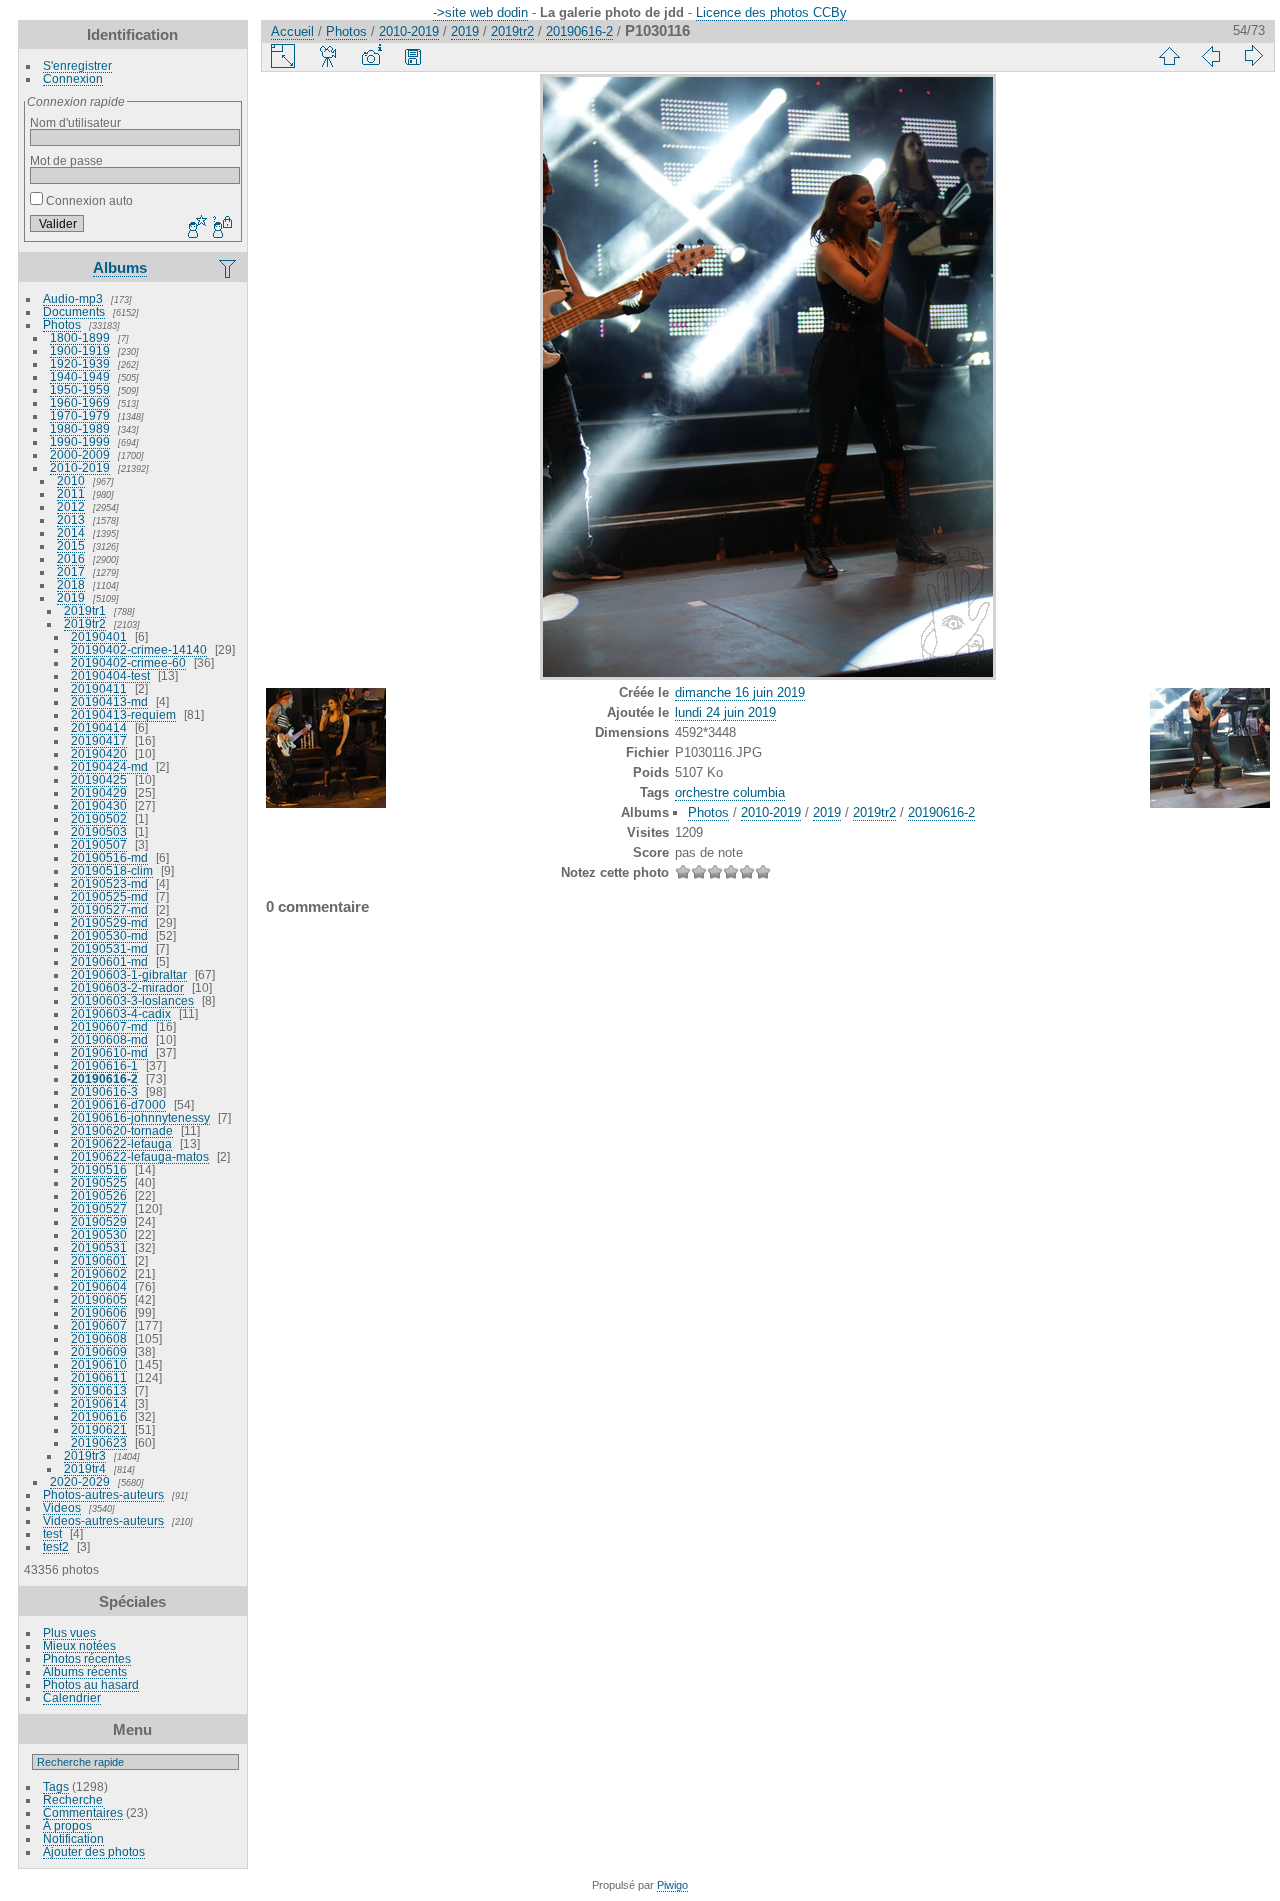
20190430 (99, 805)
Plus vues (69, 1632)
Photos (62, 324)
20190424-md (109, 766)
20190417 (99, 740)
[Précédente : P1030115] (1211, 56)
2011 (71, 493)
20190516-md (109, 857)
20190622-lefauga (121, 1143)
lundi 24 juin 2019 (725, 712)
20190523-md (109, 883)
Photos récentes (87, 1658)
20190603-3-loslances (132, 1000)
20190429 (99, 792)
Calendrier (72, 1697)
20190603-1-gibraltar (129, 974)
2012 (71, 506)
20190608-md (109, 1039)
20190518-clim (112, 870)
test (52, 1533)
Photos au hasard (91, 1684)
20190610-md (109, 1052)
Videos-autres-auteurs (103, 1520)
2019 (71, 597)
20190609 (99, 1351)
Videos (62, 1507)
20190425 (99, 779)
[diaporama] (329, 56)
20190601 (99, 1260)
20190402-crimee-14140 (139, 649)
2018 (71, 584)
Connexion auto (88, 200)
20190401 (99, 636)
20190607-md (109, 1026)
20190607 (99, 1325)
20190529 (99, 1221)
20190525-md (109, 896)
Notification (73, 1838)
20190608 (99, 1338)
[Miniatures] (1169, 56)
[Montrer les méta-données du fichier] (371, 56)
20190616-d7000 (118, 1104)
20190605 (99, 1299)
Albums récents (85, 1671)
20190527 (99, 1208)
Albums (120, 267)
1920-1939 (80, 363)
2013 (71, 519)
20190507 (99, 844)
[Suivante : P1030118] (1253, 56)
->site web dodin (480, 12)
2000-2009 (80, 454)
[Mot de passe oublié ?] (221, 228)
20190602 (99, 1273)
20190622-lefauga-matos (140, 1156)
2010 (71, 480)
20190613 (99, 1390)
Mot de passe (66, 160)
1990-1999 (80, 441)
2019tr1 (85, 610)
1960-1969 (80, 402)
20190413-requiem (123, 714)
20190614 (99, 1403)
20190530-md (109, 935)
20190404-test (110, 675)
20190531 (99, 1247)
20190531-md (109, 948)
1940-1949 (80, 376)
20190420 (99, 753)
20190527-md (109, 909)
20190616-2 (104, 1078)
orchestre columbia (730, 792)
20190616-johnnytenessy (140, 1117)
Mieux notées (79, 1645)
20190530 (99, 1234)
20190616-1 (104, 1065)
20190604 (99, 1286)
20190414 (99, 727)
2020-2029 (80, 1481)
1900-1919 (80, 350)
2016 (71, 558)
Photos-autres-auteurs (103, 1494)
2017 (71, 571)
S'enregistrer (77, 65)
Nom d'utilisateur (75, 122)
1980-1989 (80, 428)
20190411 (99, 688)
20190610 (99, 1364)
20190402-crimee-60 (128, 662)
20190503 (99, 831)
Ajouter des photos (94, 1851)
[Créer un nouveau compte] (195, 228)
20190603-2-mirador (127, 987)
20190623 (99, 1442)
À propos (67, 1825)
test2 (56, 1546)
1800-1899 (80, 337)
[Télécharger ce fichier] (413, 56)
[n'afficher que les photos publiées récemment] (229, 268)
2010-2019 (80, 467)
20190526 (99, 1195)
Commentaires (83, 1812)
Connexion (73, 78)
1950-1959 (80, 389)
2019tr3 (85, 1455)
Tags (56, 1786)
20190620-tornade (122, 1130)
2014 (71, 532)
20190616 (99, 1416)
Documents (74, 311)
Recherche (73, 1799)
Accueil (292, 31)
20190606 (99, 1312)
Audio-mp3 (73, 298)
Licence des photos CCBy (771, 12)
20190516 (99, 1169)
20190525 (99, 1182)
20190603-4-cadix (121, 1013)
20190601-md (109, 961)
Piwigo (672, 1885)
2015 (71, 545)
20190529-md (109, 922)
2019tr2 (85, 623)
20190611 (99, 1377)
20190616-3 (104, 1091)
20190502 (99, 818)
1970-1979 (80, 415)
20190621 (99, 1429)
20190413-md (109, 701)
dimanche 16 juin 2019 (740, 692)
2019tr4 (85, 1468)
